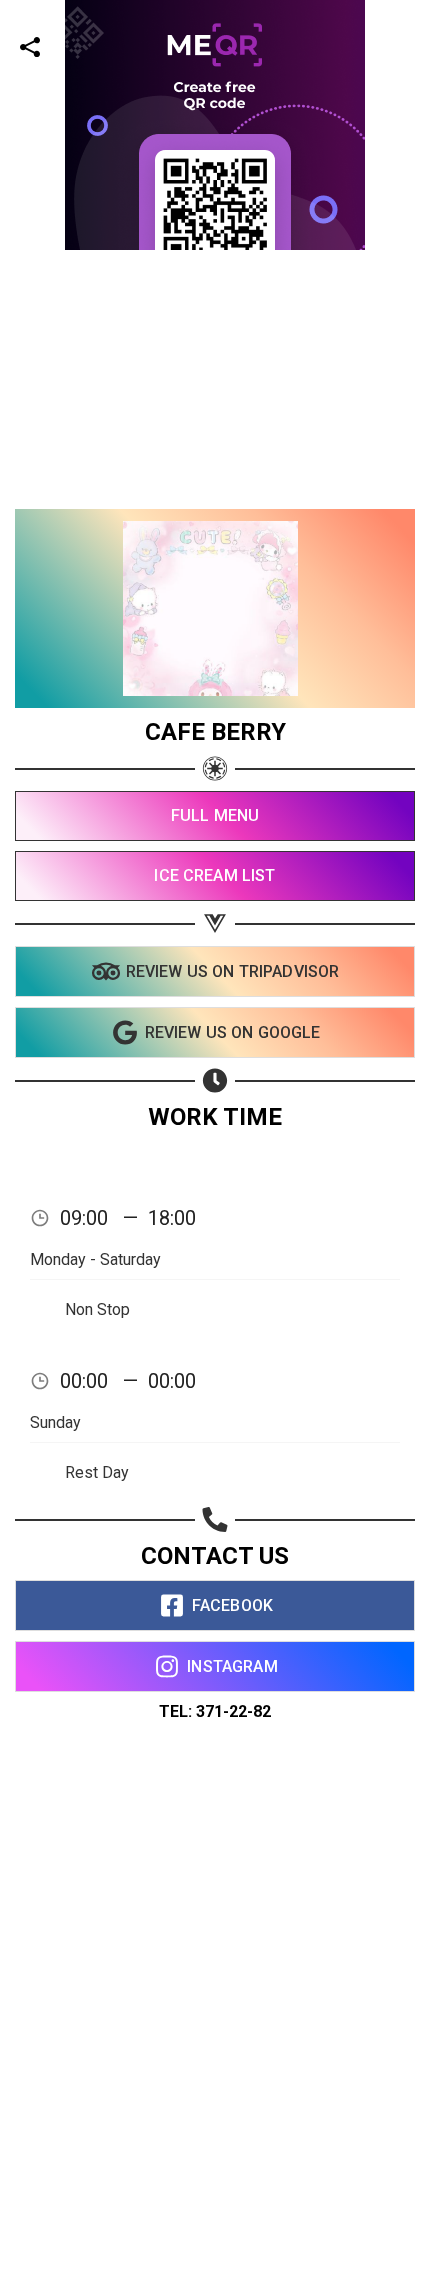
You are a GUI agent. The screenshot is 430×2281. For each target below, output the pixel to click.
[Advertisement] (215, 465)
